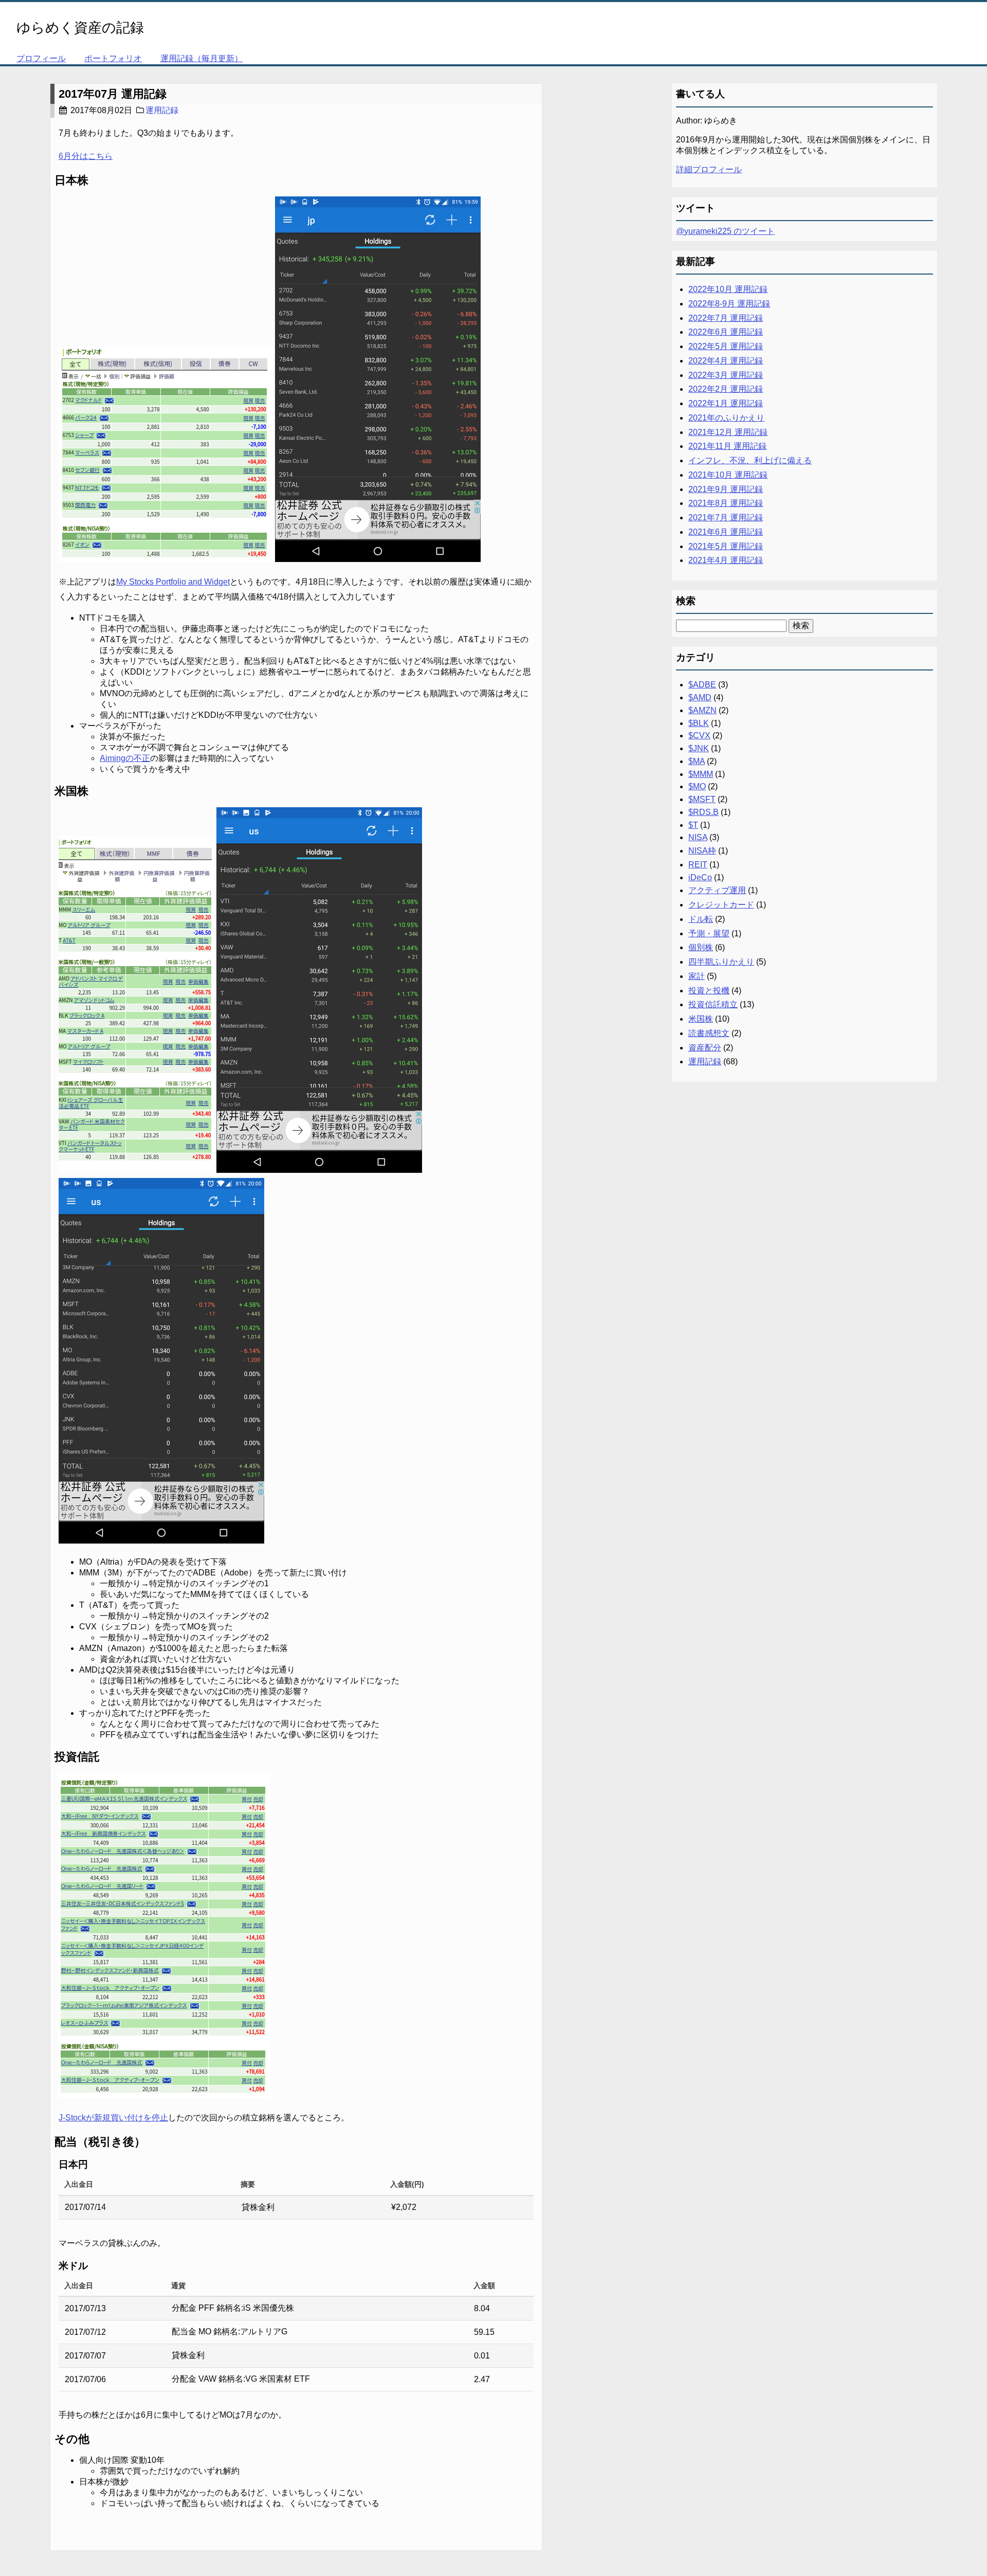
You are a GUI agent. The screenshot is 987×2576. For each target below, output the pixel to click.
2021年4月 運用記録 (726, 560)
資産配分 (705, 1048)
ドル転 (701, 919)
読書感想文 (709, 1033)
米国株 (701, 1019)
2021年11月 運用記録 (727, 446)
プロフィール (41, 58)
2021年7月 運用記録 (726, 518)
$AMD (700, 697)
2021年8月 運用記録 (726, 503)
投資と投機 (709, 991)
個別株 (701, 947)
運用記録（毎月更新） (202, 58)
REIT (698, 865)
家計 (697, 976)
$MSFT (702, 799)
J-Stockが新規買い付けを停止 (113, 2118)
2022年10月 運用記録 (728, 289)
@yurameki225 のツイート (725, 231)
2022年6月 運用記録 (726, 332)
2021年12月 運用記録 (728, 432)
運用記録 (162, 110)
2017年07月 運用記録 (113, 94)
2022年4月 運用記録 (726, 361)
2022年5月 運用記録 (726, 346)
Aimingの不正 (125, 758)
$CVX (699, 736)
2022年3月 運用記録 (726, 375)
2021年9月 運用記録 (726, 489)
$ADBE (702, 685)
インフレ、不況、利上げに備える (750, 460)
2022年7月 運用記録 (726, 318)
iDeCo (700, 877)
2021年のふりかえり (726, 418)
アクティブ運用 (717, 890)
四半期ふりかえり (721, 962)
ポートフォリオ (113, 58)
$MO (697, 786)
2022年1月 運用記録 (726, 403)
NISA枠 (702, 851)
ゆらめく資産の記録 (80, 28)
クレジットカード (721, 905)
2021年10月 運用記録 (728, 475)
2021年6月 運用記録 (726, 532)
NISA (698, 837)
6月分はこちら (86, 156)
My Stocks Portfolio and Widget (173, 582)
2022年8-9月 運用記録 (729, 304)
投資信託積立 (713, 1004)
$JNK (699, 748)
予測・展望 (709, 933)
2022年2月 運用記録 (726, 389)
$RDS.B (703, 812)
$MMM (701, 774)
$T (693, 825)
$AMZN (702, 710)
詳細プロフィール (709, 169)
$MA (697, 761)
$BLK (699, 723)
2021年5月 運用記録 (726, 546)
